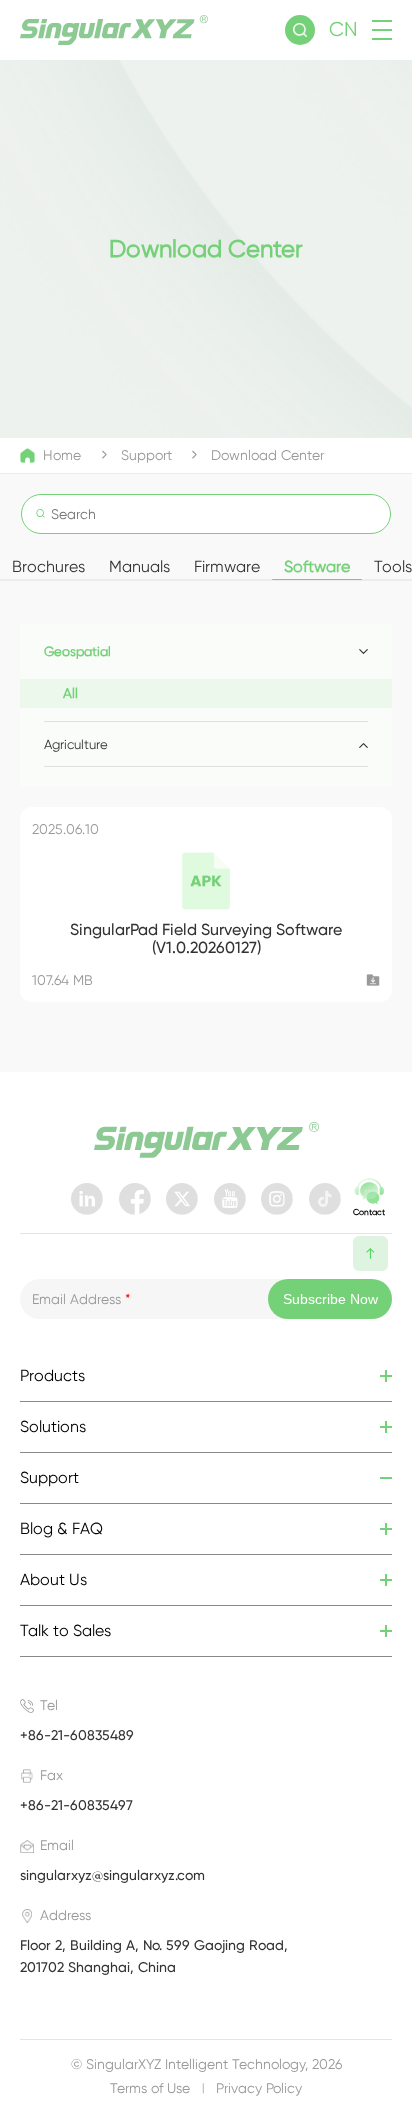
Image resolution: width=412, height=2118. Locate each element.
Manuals (139, 566)
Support (146, 455)
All (70, 693)
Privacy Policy (259, 2088)
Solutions (53, 1427)
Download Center (267, 455)
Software (317, 566)
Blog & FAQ (61, 1529)
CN (343, 30)
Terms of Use (150, 2088)
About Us (53, 1580)
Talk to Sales (65, 1631)
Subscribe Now (330, 1299)
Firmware (227, 566)
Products (52, 1376)
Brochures (48, 566)
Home (62, 455)
